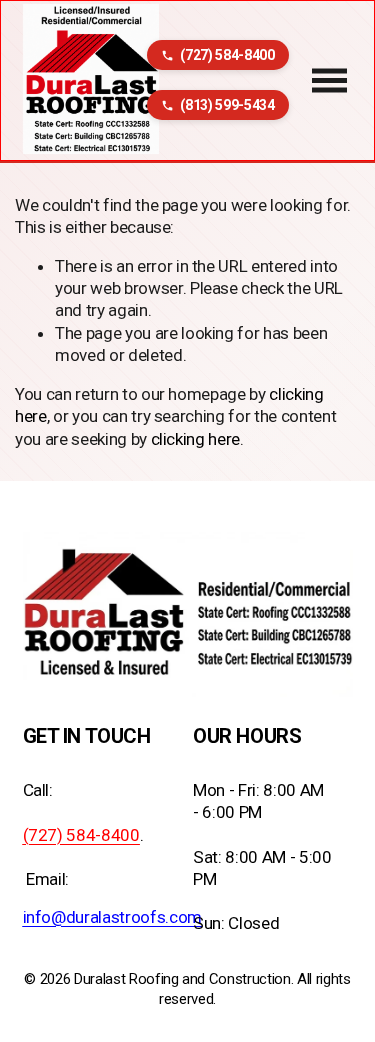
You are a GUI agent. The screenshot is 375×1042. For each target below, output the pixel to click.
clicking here (196, 439)
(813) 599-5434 (227, 105)
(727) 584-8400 (227, 55)
